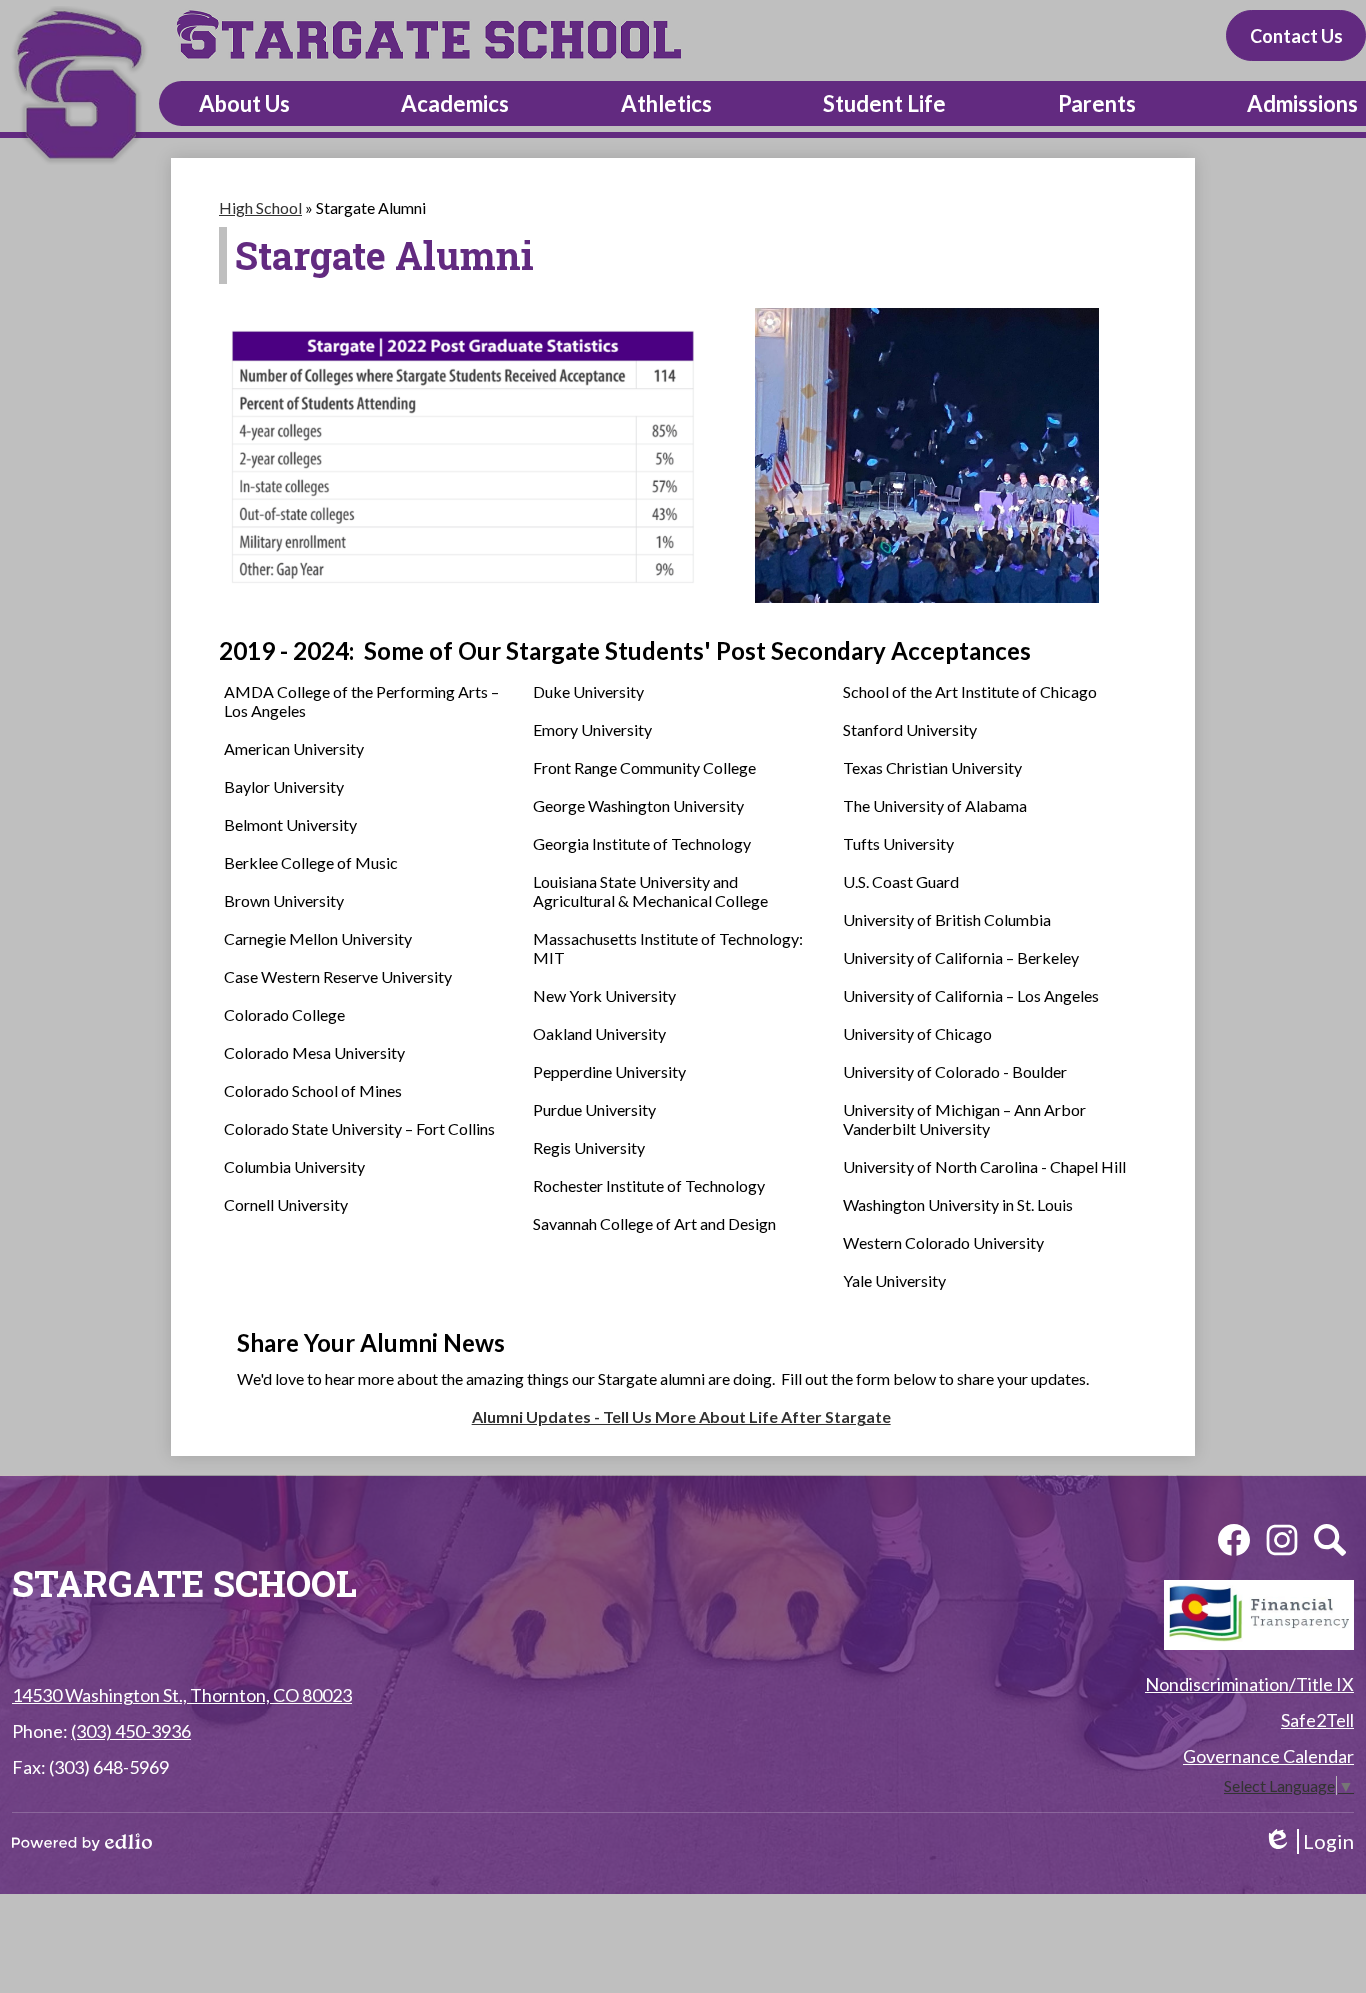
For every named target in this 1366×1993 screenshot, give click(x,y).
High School (260, 207)
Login (1308, 1841)
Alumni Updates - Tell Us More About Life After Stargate (681, 1416)
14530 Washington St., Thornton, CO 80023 (182, 1695)
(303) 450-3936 (131, 1731)
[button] (244, 103)
